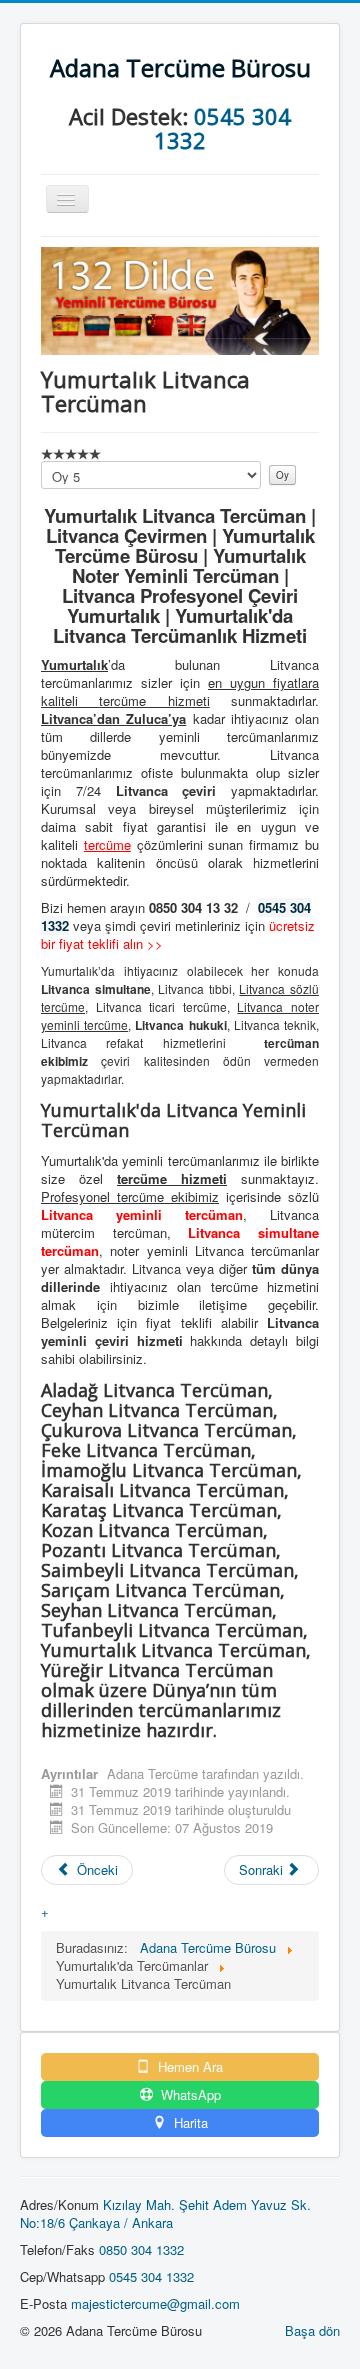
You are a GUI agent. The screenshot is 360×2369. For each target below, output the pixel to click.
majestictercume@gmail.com (155, 2303)
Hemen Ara (188, 2067)
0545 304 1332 (222, 128)
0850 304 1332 (141, 2249)
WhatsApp (189, 2095)
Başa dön (312, 2330)
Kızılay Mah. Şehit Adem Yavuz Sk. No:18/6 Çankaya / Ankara (165, 2213)
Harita (189, 2123)
